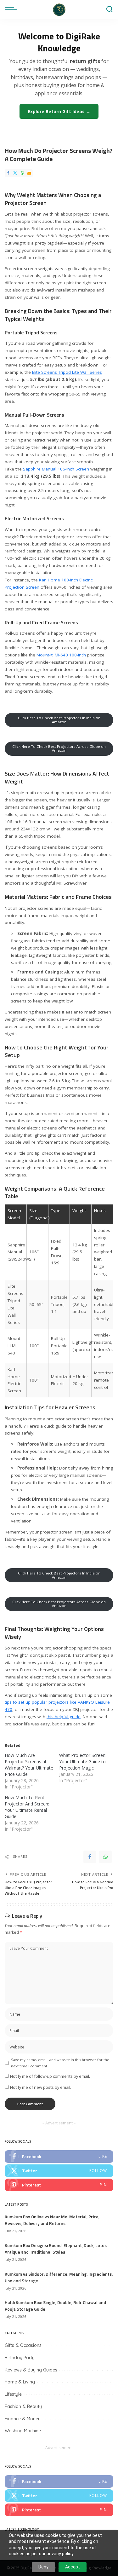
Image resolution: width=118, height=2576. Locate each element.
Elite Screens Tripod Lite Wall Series (67, 372)
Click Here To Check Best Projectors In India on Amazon (59, 720)
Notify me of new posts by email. (41, 2087)
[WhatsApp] (22, 173)
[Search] (110, 9)
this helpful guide (64, 1717)
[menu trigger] (13, 9)
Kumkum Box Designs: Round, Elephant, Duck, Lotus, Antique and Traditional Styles (56, 2249)
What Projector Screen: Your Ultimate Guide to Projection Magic (83, 1762)
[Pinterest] (59, 2185)
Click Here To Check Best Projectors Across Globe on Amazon (59, 748)
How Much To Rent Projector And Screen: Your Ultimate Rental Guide (27, 1807)
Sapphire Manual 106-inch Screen (56, 469)
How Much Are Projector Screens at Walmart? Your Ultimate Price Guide (29, 1765)
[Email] (29, 173)
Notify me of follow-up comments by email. (50, 2076)
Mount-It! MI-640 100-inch (61, 655)
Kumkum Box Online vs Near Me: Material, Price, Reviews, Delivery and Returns (52, 2220)
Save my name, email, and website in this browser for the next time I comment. (60, 2063)
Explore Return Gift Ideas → (59, 111)
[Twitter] (15, 173)
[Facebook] (8, 173)
